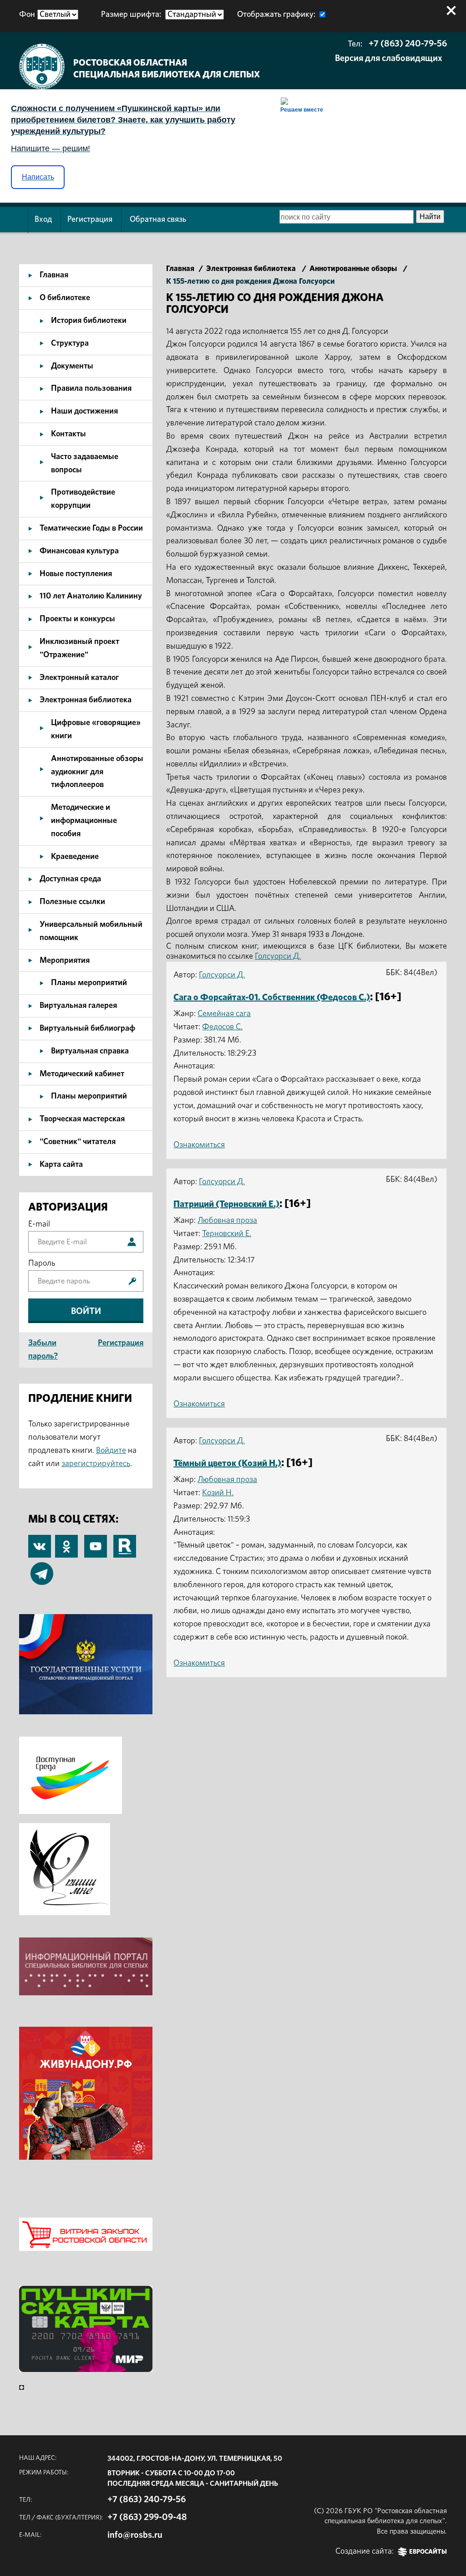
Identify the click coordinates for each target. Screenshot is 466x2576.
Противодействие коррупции (83, 499)
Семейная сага (224, 1014)
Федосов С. (222, 1027)
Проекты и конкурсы (77, 619)
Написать (38, 177)
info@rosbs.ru (135, 2535)
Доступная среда (70, 879)
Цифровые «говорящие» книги (96, 729)
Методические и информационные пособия (84, 821)
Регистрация (90, 220)
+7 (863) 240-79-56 (408, 44)
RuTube (125, 1541)
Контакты (68, 434)
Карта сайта (61, 1165)
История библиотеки (89, 321)
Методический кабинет (82, 1074)
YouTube (96, 1541)
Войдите (111, 1451)
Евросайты (428, 2552)
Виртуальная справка (90, 1051)
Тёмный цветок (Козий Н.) (227, 1463)
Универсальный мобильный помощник (91, 931)
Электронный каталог (79, 678)
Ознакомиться (199, 1145)
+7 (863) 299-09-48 (147, 2517)
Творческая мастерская (82, 1119)
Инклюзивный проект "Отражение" (79, 648)
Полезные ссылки (72, 902)
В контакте (40, 1547)
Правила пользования (91, 388)
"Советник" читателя (78, 1142)
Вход (43, 220)
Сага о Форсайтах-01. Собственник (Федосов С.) (272, 997)
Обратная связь (158, 220)
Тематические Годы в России (91, 528)
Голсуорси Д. (278, 956)
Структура (70, 343)
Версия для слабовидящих (389, 58)
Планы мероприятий (89, 983)
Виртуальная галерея (78, 1006)
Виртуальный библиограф (87, 1028)
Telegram (42, 1569)
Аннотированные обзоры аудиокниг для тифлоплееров (97, 772)
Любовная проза (227, 1221)
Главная (54, 275)
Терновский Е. (227, 1234)
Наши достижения (84, 411)
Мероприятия (65, 961)
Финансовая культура (79, 551)
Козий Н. (218, 1493)
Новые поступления (76, 574)
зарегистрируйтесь (96, 1464)
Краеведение (75, 857)
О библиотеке (65, 298)
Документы (72, 366)
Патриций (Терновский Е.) (226, 1204)
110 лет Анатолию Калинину (91, 596)
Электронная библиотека (86, 700)
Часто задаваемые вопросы (85, 463)
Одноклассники (66, 1541)
